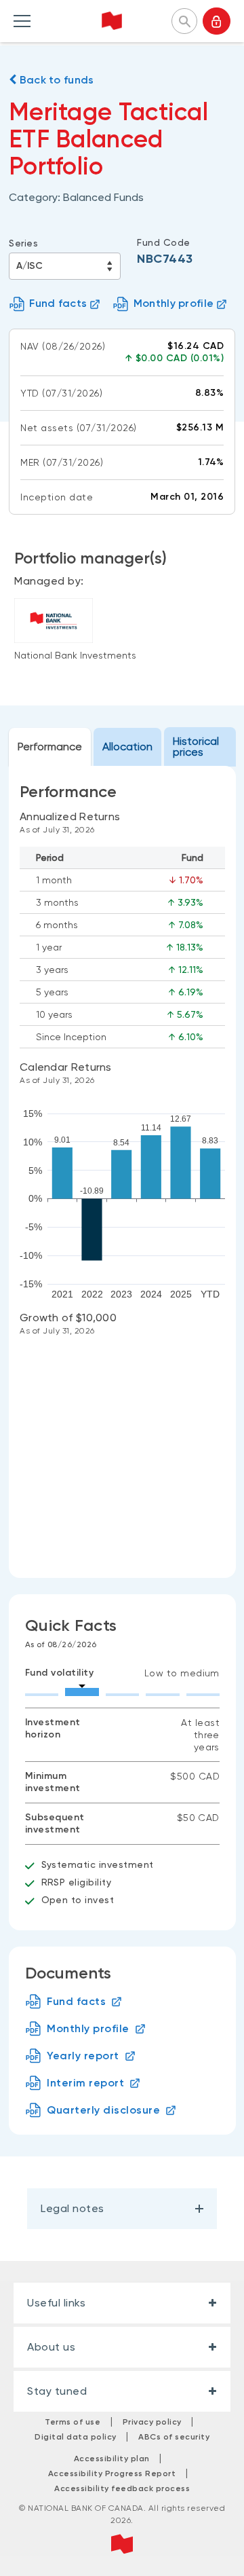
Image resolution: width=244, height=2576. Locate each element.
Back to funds (55, 80)
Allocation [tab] (127, 747)
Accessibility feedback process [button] (122, 2488)
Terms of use (73, 2422)
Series (23, 243)
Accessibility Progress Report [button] (112, 2473)
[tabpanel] (122, 1172)
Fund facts (58, 303)
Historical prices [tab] (196, 747)
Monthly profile (174, 303)
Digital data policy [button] (76, 2437)
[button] (184, 20)
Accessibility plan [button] (112, 2459)
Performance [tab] (50, 747)
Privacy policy (152, 2422)
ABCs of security (174, 2437)
